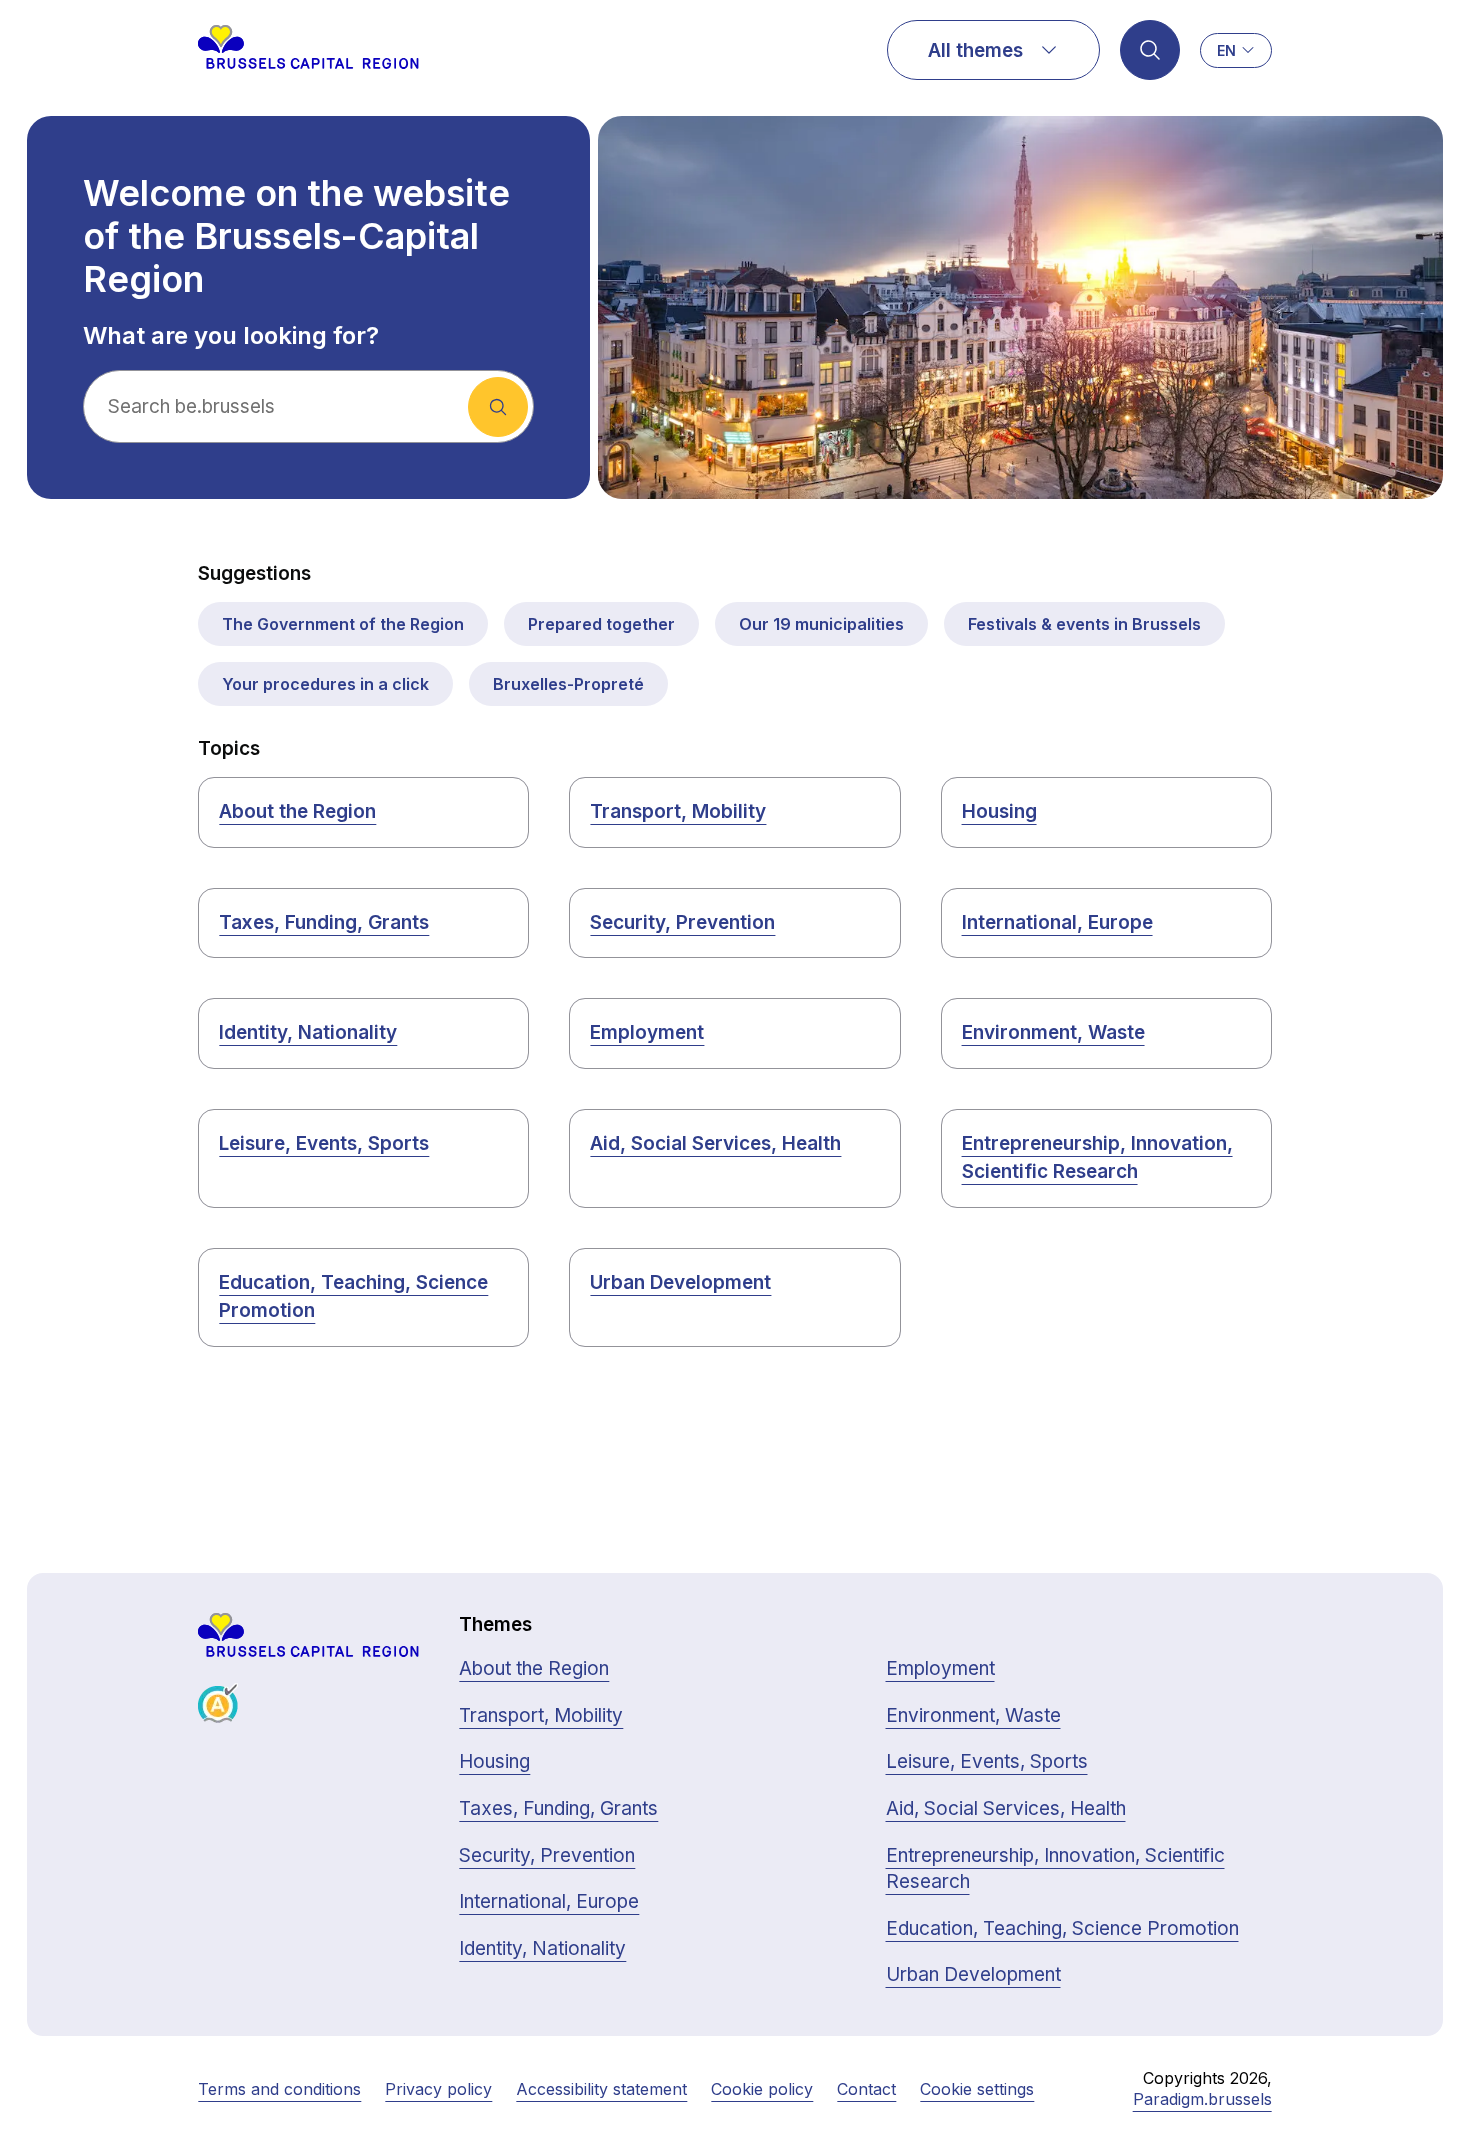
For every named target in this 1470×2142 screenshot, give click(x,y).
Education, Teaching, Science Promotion (353, 1297)
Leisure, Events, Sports (324, 1143)
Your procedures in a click (325, 684)
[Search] (1150, 50)
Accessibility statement (601, 2089)
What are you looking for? (231, 336)
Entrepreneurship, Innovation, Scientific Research (1097, 1158)
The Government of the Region (343, 624)
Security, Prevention (682, 922)
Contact (866, 2089)
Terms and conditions (279, 2089)
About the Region (297, 811)
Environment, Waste (1053, 1032)
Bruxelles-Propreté (568, 684)
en (1226, 50)
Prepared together (601, 624)
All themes (975, 50)
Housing (999, 811)
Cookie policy (762, 2089)
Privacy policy (438, 2089)
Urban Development (680, 1282)
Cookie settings (977, 2089)
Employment (647, 1032)
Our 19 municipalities (821, 624)
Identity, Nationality (308, 1032)
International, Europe (1057, 922)
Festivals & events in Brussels (1084, 624)
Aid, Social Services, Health (715, 1143)
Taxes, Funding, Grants (324, 922)
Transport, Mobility (678, 811)
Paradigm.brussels (1202, 2099)
